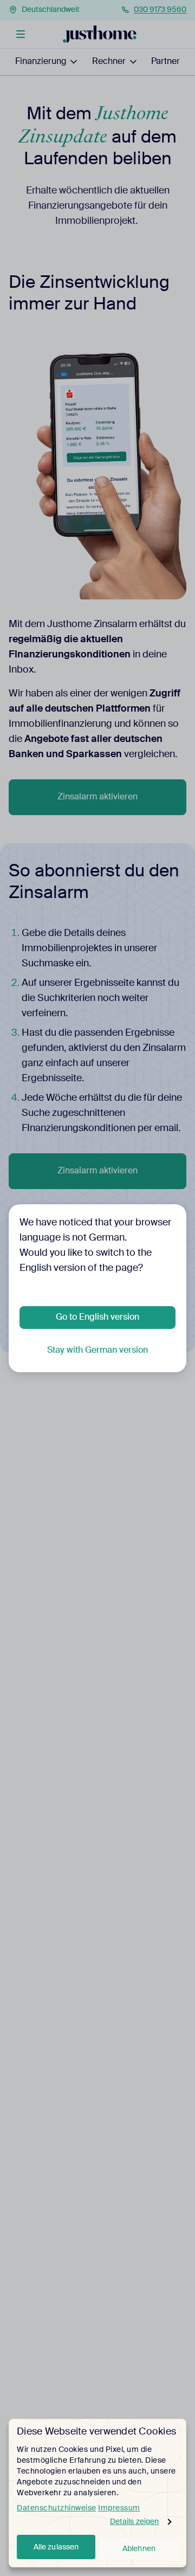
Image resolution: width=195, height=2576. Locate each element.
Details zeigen (134, 2522)
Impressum (119, 2508)
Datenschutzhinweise (57, 2508)
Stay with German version (97, 1351)
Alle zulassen (56, 2547)
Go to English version (97, 1318)
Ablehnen (139, 2549)
